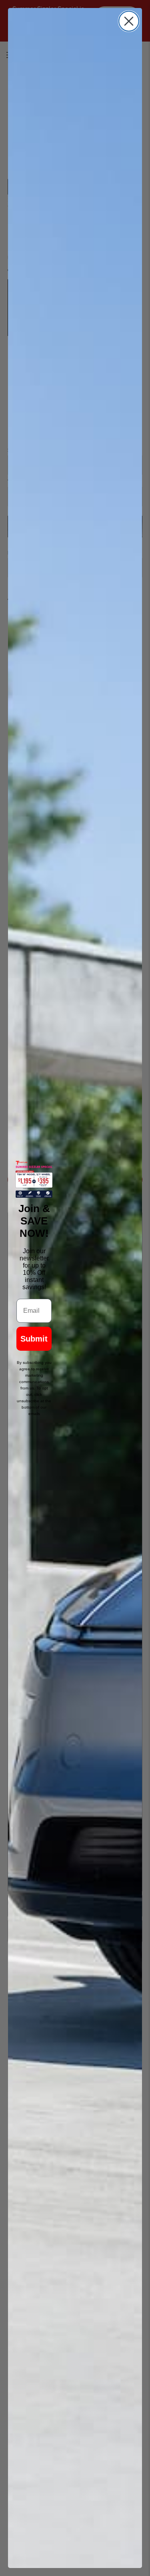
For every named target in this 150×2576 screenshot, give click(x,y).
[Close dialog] (129, 21)
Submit (34, 1339)
